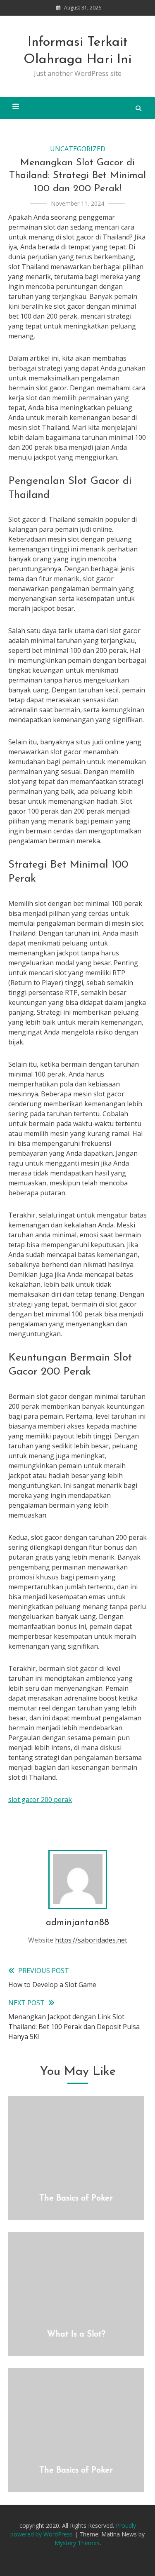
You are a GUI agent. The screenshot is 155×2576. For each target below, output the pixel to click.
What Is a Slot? (76, 2334)
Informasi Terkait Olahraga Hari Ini (77, 51)
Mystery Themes (77, 2543)
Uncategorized (78, 149)
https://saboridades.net (91, 1940)
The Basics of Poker (76, 2198)
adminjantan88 (77, 1923)
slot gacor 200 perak (40, 1799)
